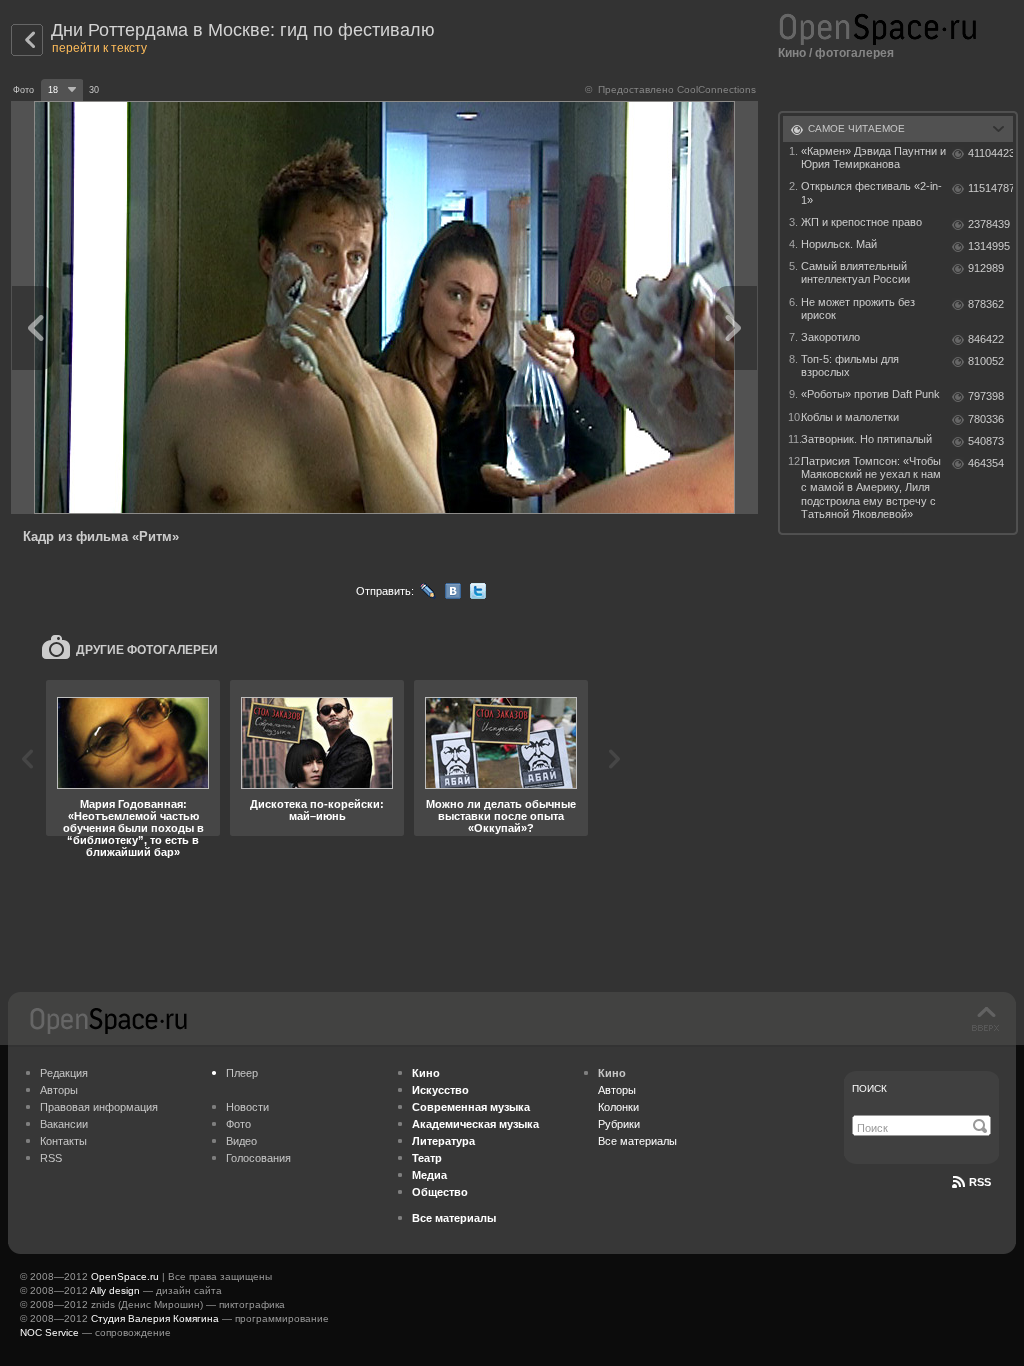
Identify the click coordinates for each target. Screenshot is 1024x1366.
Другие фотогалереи (147, 650)
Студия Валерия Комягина (155, 1318)
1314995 (989, 246)
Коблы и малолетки (850, 417)
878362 (986, 304)
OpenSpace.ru (125, 1276)
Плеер (242, 1073)
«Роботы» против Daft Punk (870, 394)
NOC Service (49, 1332)
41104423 (990, 153)
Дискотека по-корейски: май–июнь (317, 810)
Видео (241, 1141)
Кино (792, 53)
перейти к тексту (99, 48)
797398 (986, 396)
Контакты (63, 1141)
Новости (247, 1107)
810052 (986, 361)
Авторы (59, 1090)
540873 (986, 441)
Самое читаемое (856, 128)
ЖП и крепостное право (861, 222)
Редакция (64, 1073)
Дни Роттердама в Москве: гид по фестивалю (243, 30)
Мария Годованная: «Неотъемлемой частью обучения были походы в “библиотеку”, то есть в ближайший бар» (133, 828)
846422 (986, 339)
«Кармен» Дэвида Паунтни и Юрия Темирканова (873, 157)
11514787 (990, 188)
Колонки (618, 1107)
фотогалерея (854, 53)
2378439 (989, 224)
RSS (51, 1158)
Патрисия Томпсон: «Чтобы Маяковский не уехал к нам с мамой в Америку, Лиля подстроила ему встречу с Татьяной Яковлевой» (871, 487)
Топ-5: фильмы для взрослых (850, 365)
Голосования (258, 1158)
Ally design (115, 1290)
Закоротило (830, 337)
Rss (980, 1182)
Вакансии (64, 1124)
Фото (238, 1124)
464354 (986, 463)
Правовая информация (99, 1107)
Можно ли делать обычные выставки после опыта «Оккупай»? (501, 816)
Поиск (869, 1088)
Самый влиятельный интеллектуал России (855, 272)
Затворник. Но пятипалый (866, 439)
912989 (986, 268)
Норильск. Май (839, 244)
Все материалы (637, 1141)
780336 (986, 419)
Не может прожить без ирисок (858, 308)
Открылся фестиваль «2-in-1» (871, 192)
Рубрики (619, 1124)
